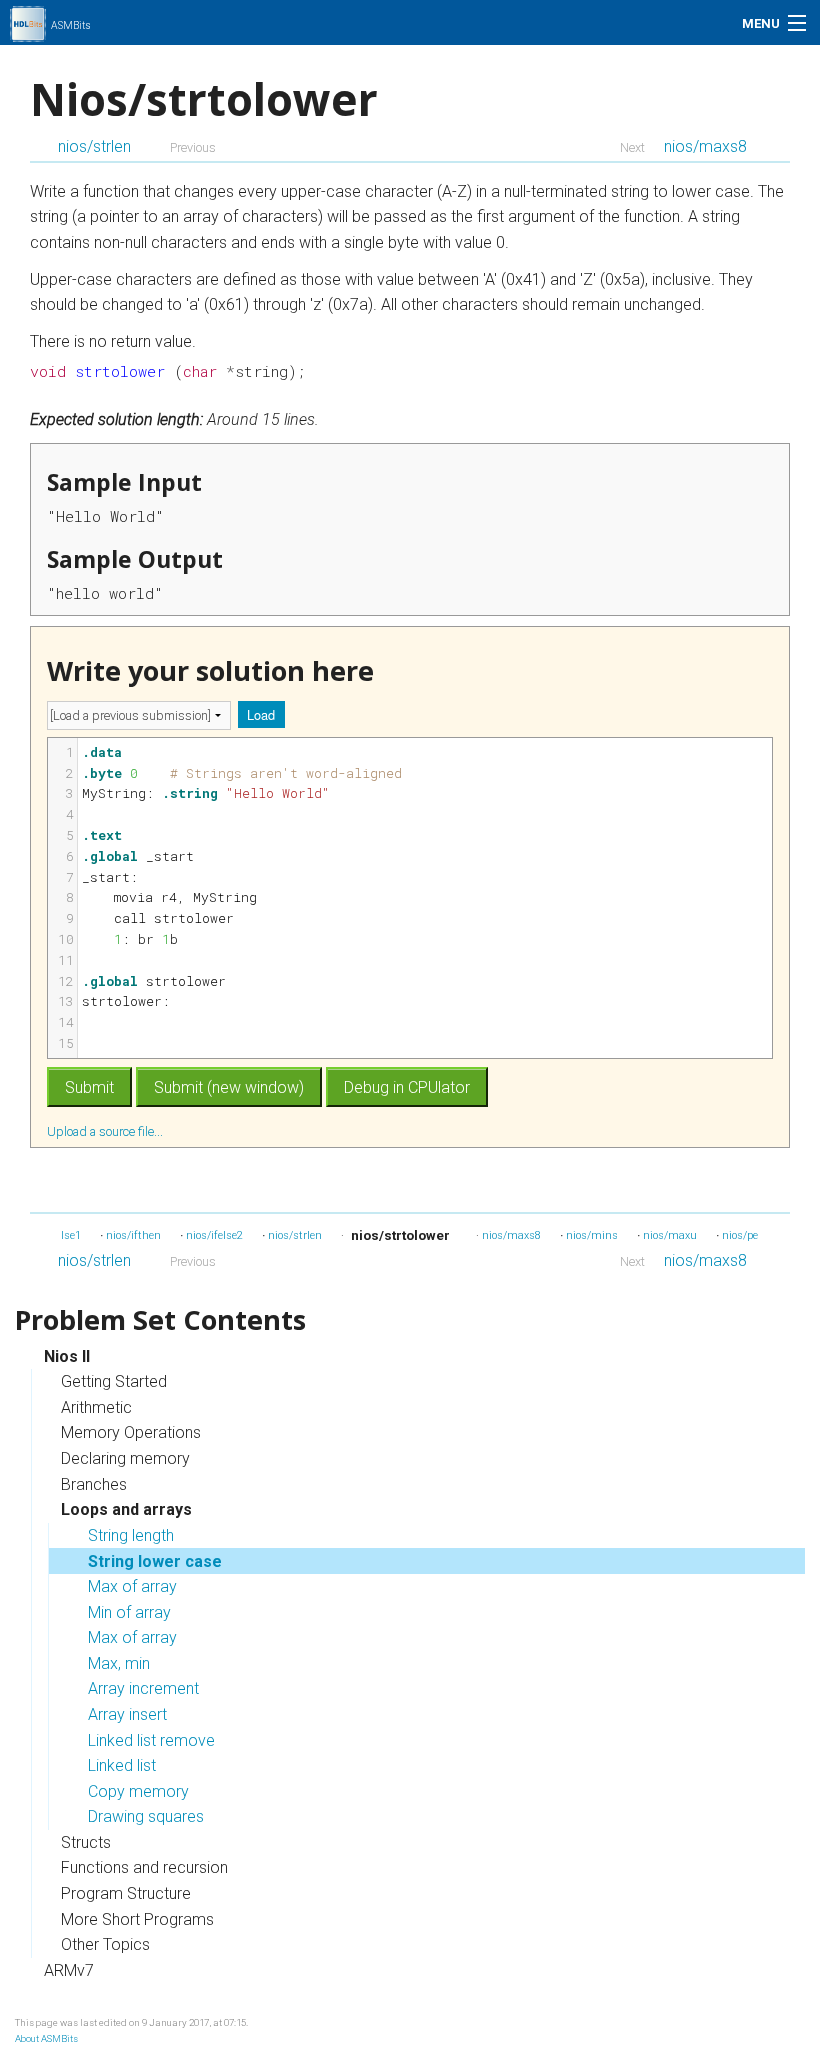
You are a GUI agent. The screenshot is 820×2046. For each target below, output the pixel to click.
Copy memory (138, 1791)
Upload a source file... (106, 1131)
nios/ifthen (133, 1235)
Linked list (122, 1765)
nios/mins (592, 1235)
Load (261, 714)
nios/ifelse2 (214, 1235)
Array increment (143, 1688)
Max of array (132, 1586)
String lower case (155, 1561)
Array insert (127, 1714)
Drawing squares (146, 1816)
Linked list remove (151, 1740)
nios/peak (746, 1235)
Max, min (119, 1663)
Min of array (129, 1612)
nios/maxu (670, 1235)
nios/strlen (94, 146)
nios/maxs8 (705, 146)
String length (131, 1535)
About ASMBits (46, 2038)
